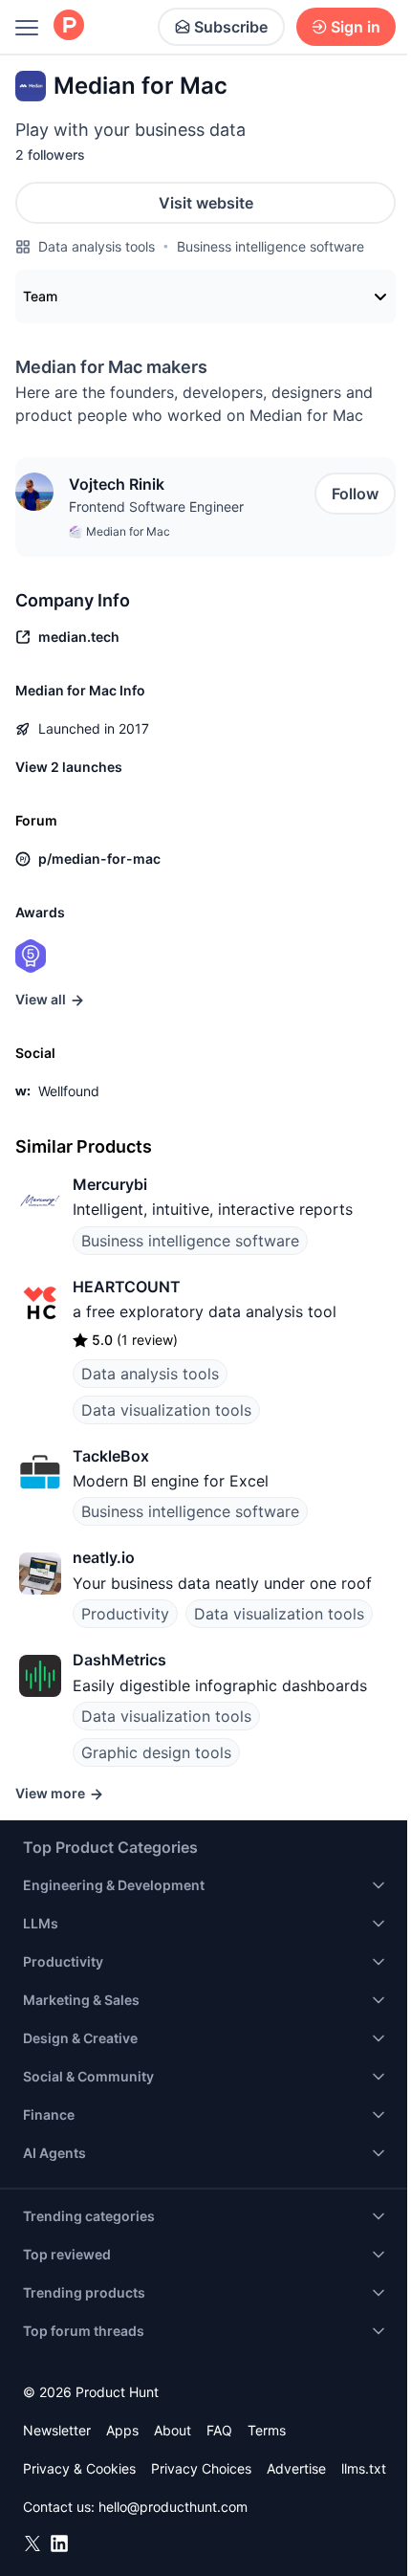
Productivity (125, 1614)
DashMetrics (119, 1660)
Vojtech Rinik (117, 484)
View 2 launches (69, 767)
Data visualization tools (166, 1410)
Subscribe (231, 27)
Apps (122, 2430)
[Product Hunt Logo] (69, 26)
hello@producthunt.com (173, 2507)
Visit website (206, 203)
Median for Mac (128, 531)
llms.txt (364, 2468)
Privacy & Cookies (79, 2468)
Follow (355, 494)
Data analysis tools (97, 246)
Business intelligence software (270, 246)
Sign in (356, 27)
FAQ (219, 2430)
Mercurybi (110, 1184)
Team (40, 296)
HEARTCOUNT (127, 1287)
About (173, 2430)
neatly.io (104, 1557)
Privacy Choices (201, 2468)
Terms (267, 2430)
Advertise (296, 2468)
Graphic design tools (156, 1752)
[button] (34, 492)
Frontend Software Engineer (156, 506)
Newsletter (57, 2430)
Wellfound (69, 1091)
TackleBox (111, 1456)
